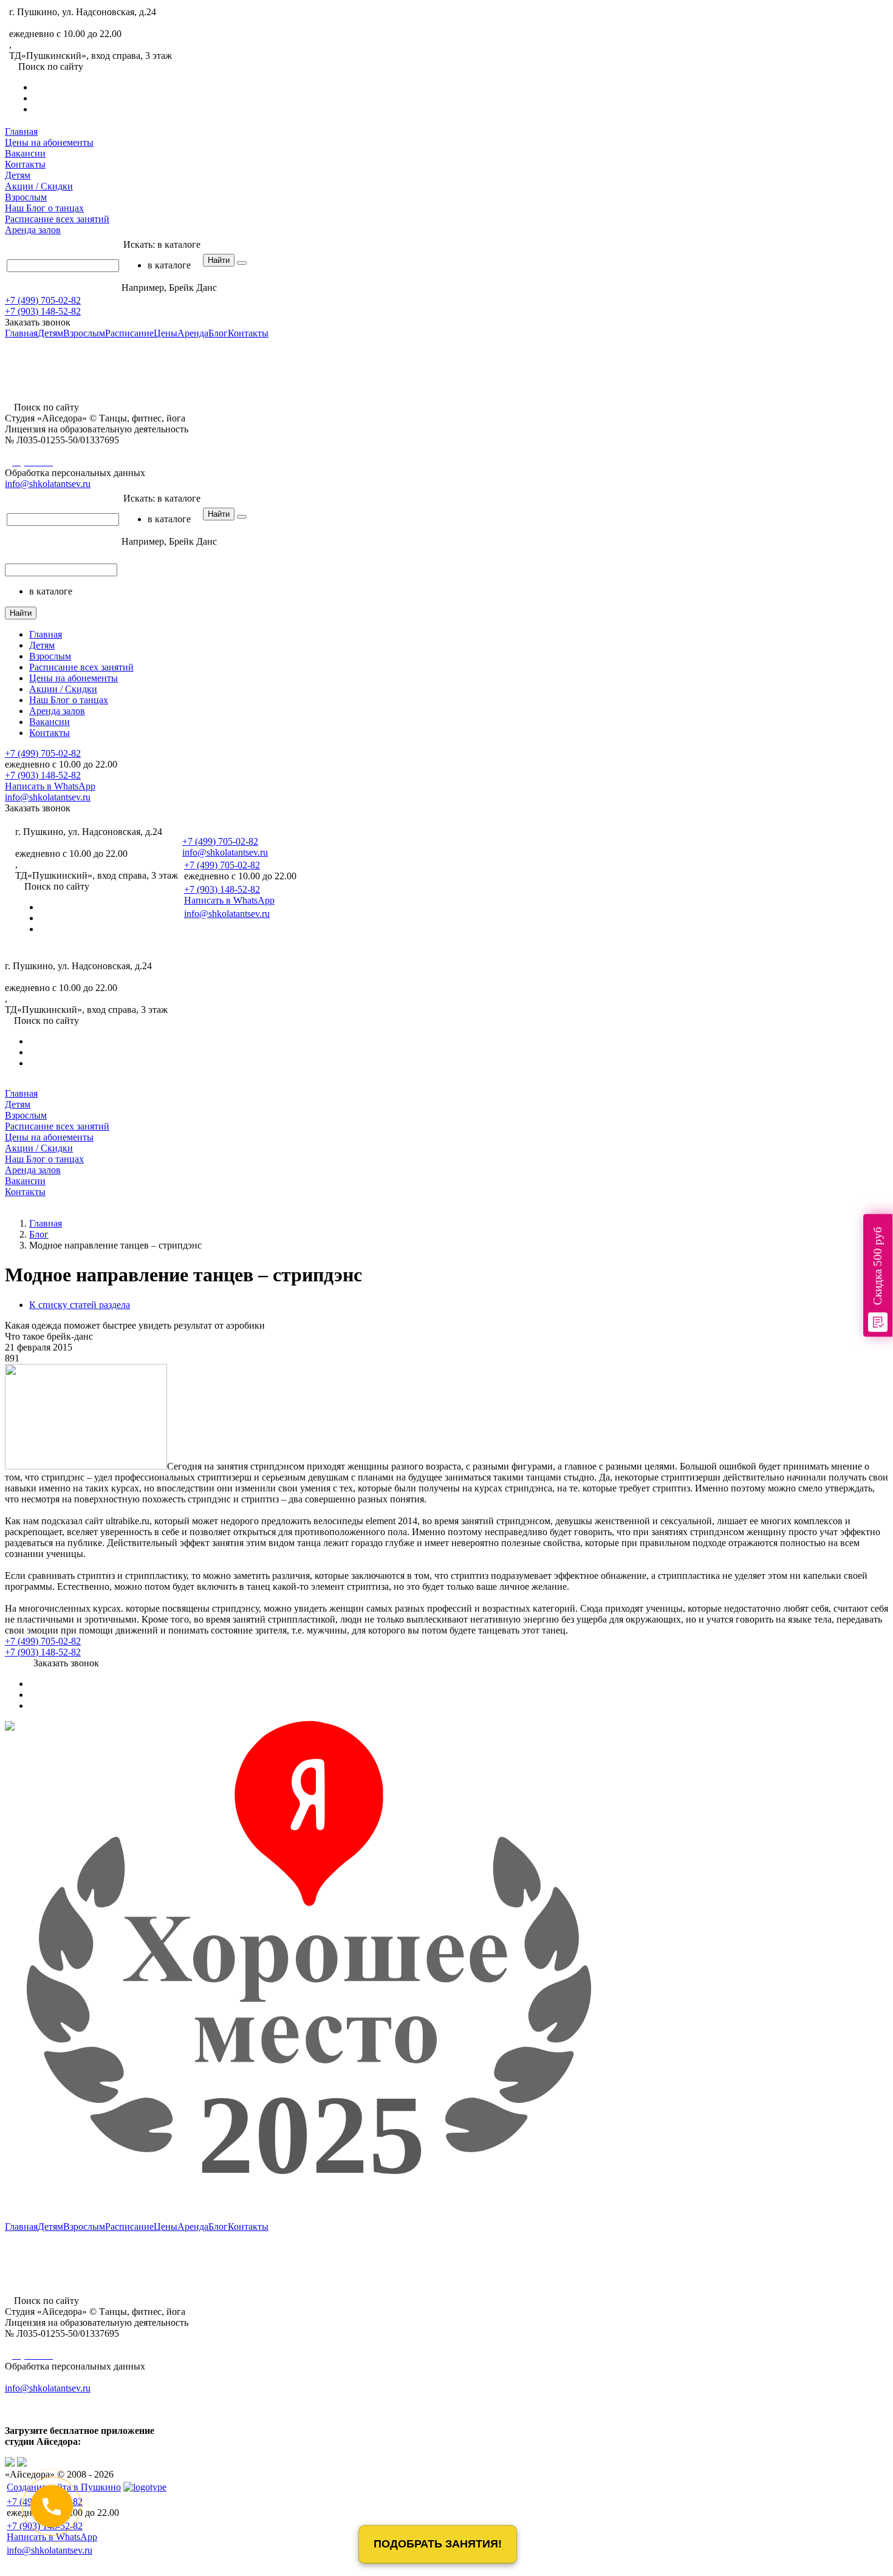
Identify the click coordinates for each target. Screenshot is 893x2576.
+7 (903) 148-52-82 (43, 311)
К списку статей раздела (80, 1305)
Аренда (33, 230)
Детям (18, 175)
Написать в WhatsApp (50, 786)
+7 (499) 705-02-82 (47, 23)
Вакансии (25, 153)
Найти (219, 260)
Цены (49, 142)
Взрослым (26, 197)
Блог (44, 208)
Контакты (25, 164)
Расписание (57, 219)
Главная (21, 131)
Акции (39, 186)
